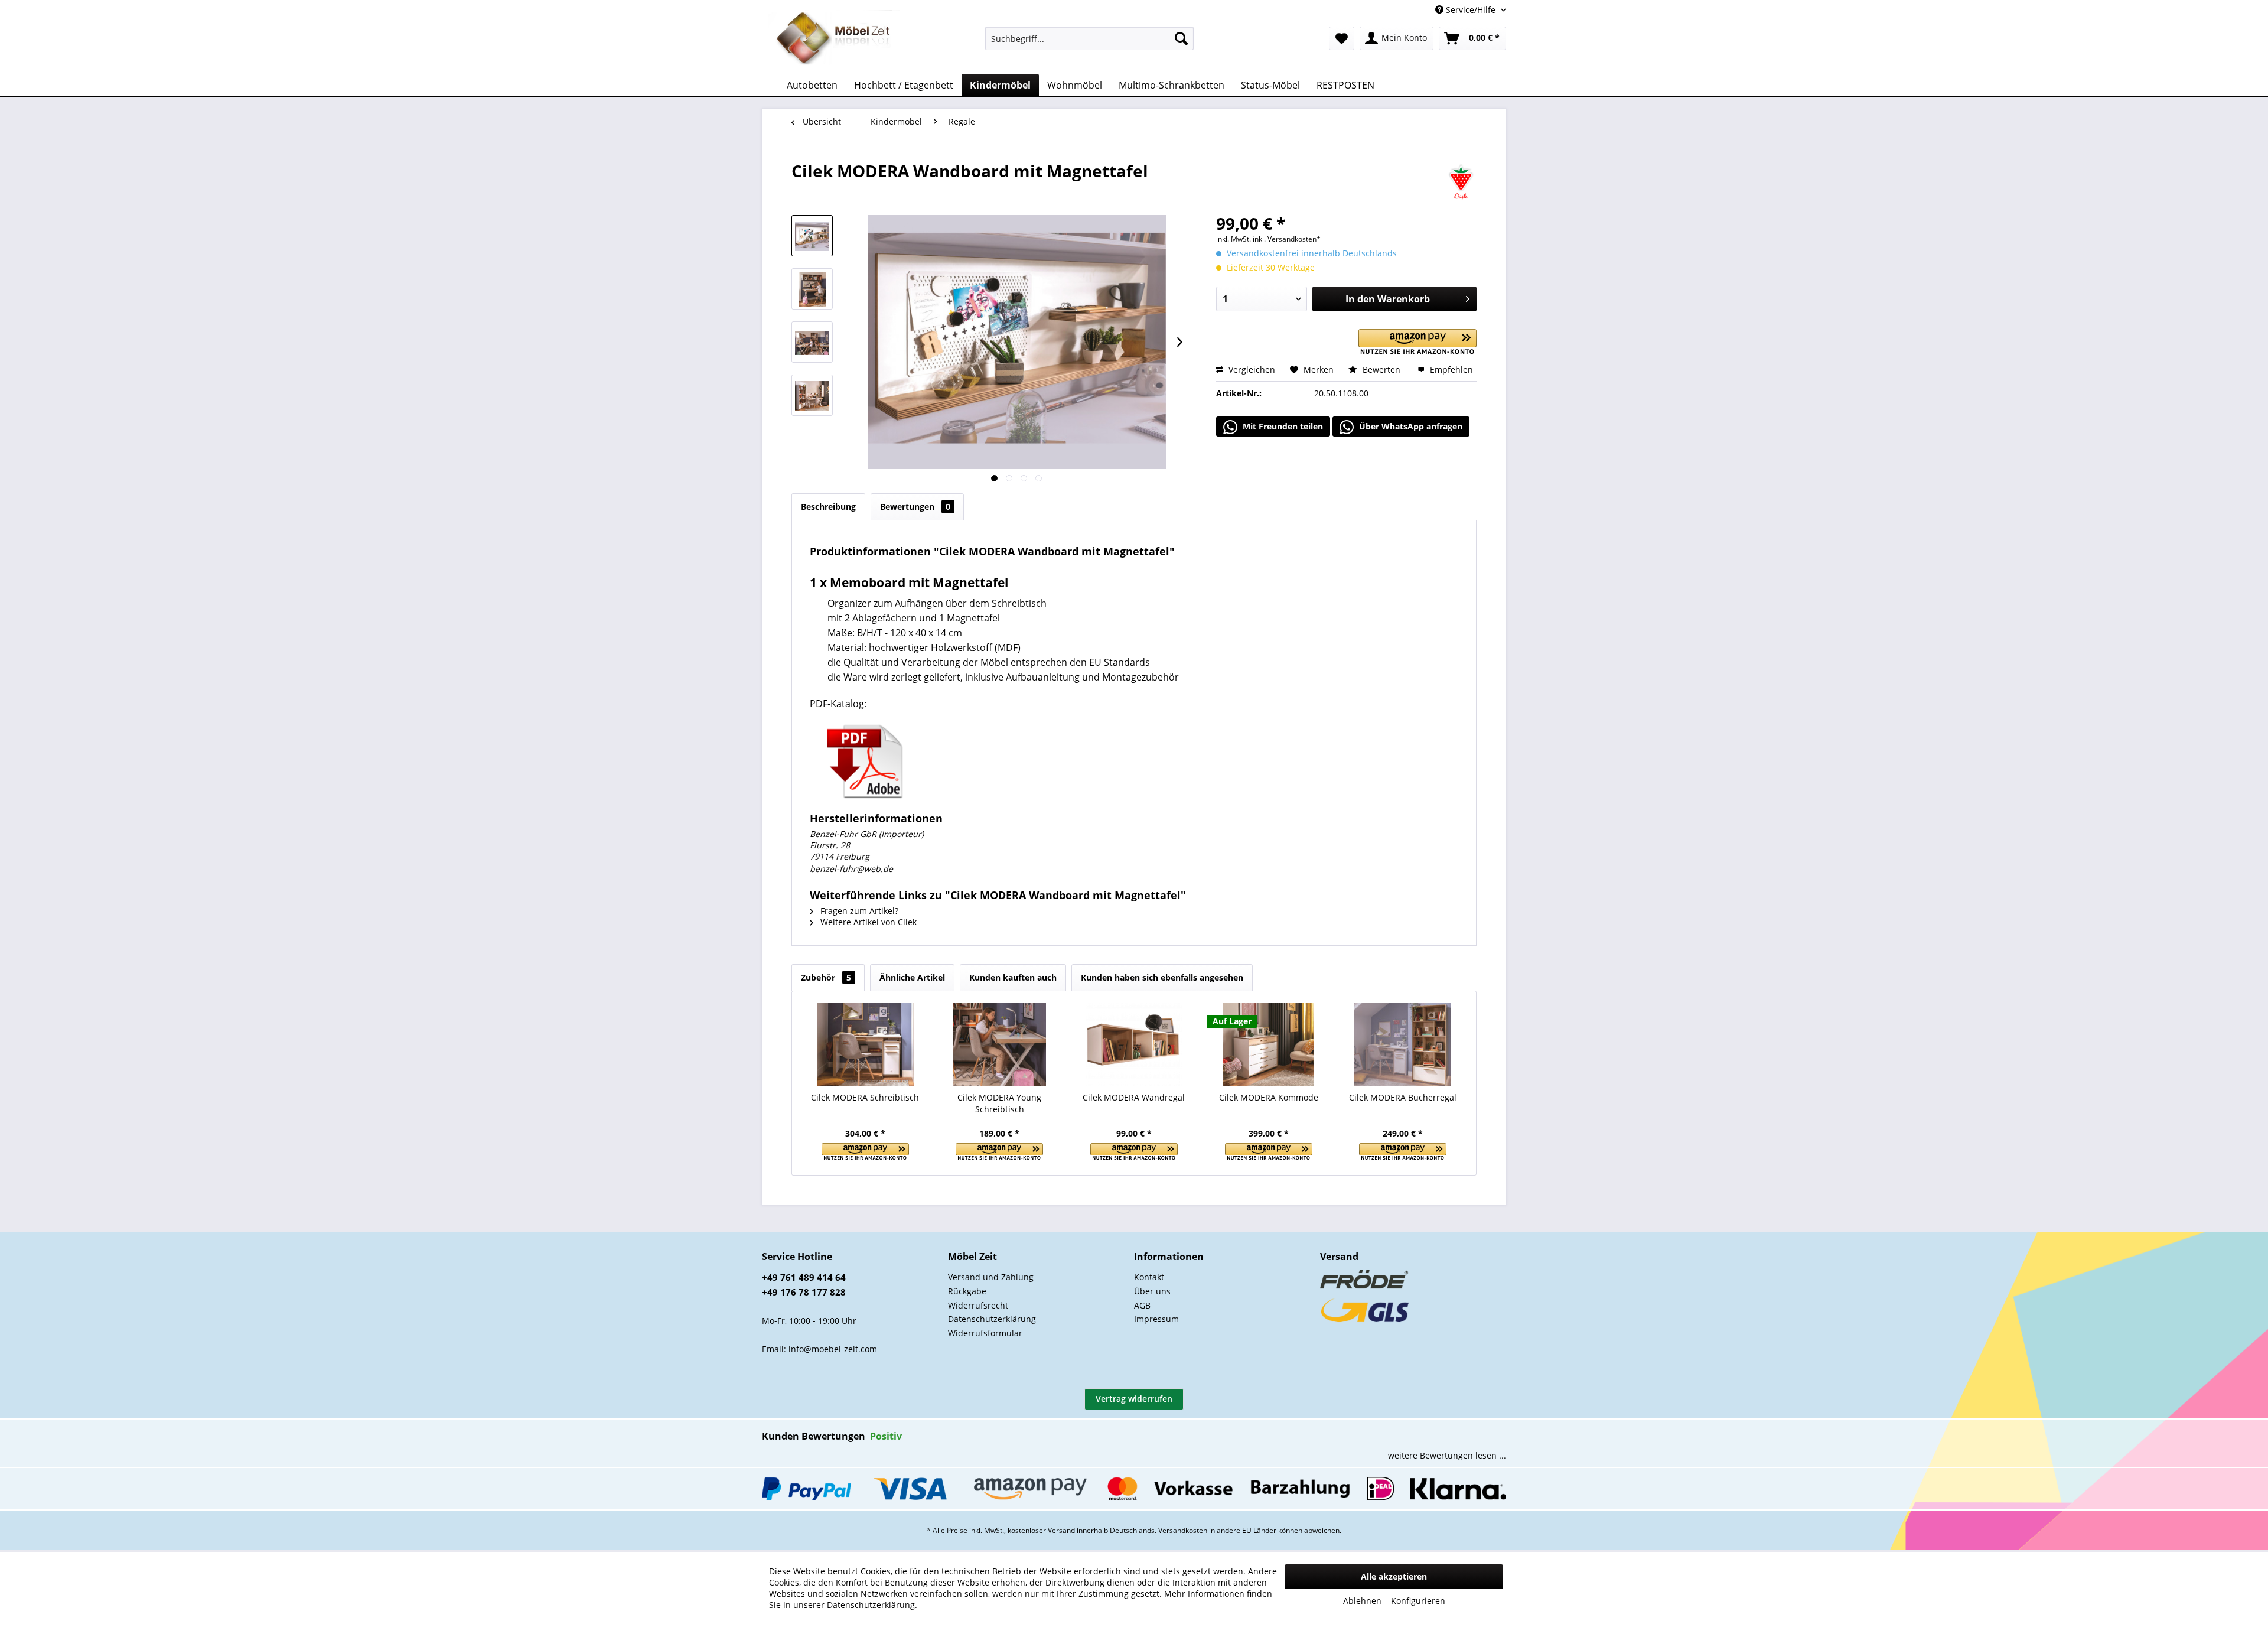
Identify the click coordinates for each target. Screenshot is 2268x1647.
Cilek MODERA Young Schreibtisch (999, 1103)
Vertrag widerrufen (1134, 1399)
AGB (1142, 1305)
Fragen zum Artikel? (858, 911)
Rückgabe (967, 1291)
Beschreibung (828, 507)
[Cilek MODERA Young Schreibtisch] (1000, 1044)
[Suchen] (1181, 38)
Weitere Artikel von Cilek (867, 922)
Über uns (1152, 1291)
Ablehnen (1362, 1601)
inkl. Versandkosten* (1287, 239)
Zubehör (826, 977)
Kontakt (1149, 1277)
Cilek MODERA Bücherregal (1403, 1097)
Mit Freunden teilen (1282, 426)
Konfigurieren (1418, 1601)
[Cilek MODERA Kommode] (1269, 1044)
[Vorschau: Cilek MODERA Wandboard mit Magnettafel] (812, 236)
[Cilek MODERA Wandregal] (1134, 1044)
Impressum (1156, 1319)
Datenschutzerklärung (992, 1319)
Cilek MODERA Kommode (1269, 1097)
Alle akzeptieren (1394, 1576)
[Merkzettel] (1342, 38)
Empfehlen (1450, 370)
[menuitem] (1089, 38)
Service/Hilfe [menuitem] (1471, 10)
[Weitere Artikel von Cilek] (1461, 183)
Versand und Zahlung (991, 1277)
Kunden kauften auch (1013, 977)
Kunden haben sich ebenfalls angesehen (1162, 977)
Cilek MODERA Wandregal (1134, 1097)
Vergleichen (1251, 370)
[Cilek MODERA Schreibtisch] (865, 1044)
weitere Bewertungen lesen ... (1447, 1455)
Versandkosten (1183, 1530)
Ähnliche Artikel (912, 977)
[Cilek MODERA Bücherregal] (1403, 1044)
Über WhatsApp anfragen (1410, 426)
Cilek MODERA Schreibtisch (865, 1097)
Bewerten (1381, 370)
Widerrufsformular (985, 1333)
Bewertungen (915, 507)
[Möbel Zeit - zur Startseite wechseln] (834, 39)
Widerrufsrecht (978, 1305)
